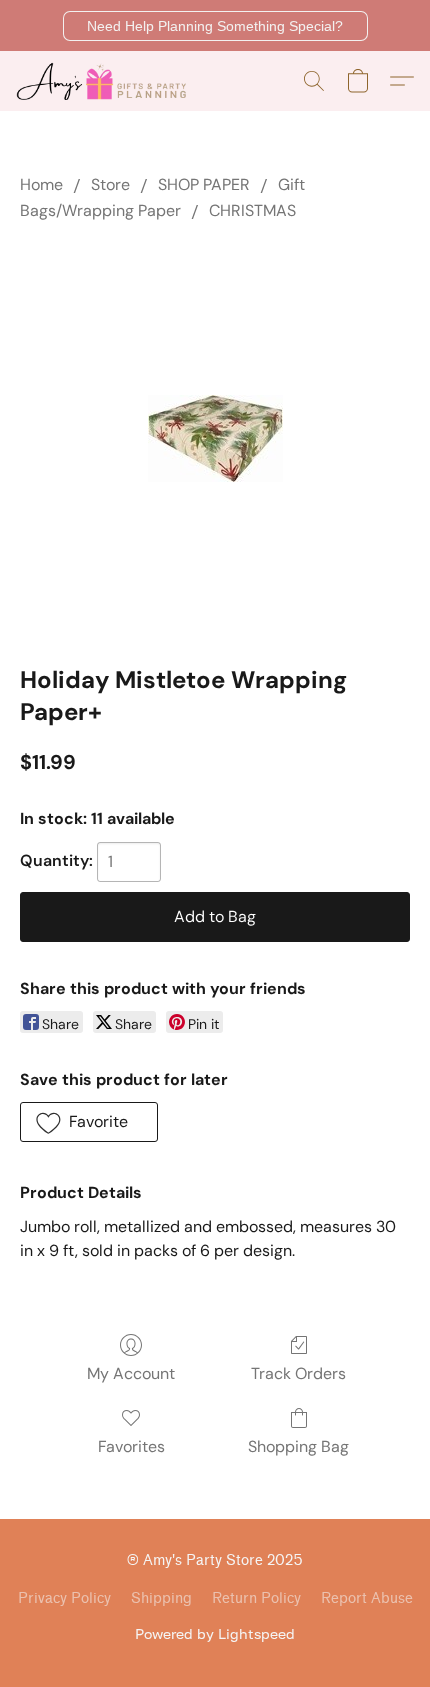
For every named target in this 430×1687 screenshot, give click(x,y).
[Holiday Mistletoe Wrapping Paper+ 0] (215, 438)
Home (41, 184)
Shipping (161, 1598)
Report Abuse (367, 1598)
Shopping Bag (298, 1446)
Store (110, 184)
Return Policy (256, 1598)
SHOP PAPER (204, 184)
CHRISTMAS (252, 210)
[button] (215, 26)
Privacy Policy (64, 1598)
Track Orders (298, 1373)
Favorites (131, 1446)
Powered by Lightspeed (215, 1633)
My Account (131, 1373)
